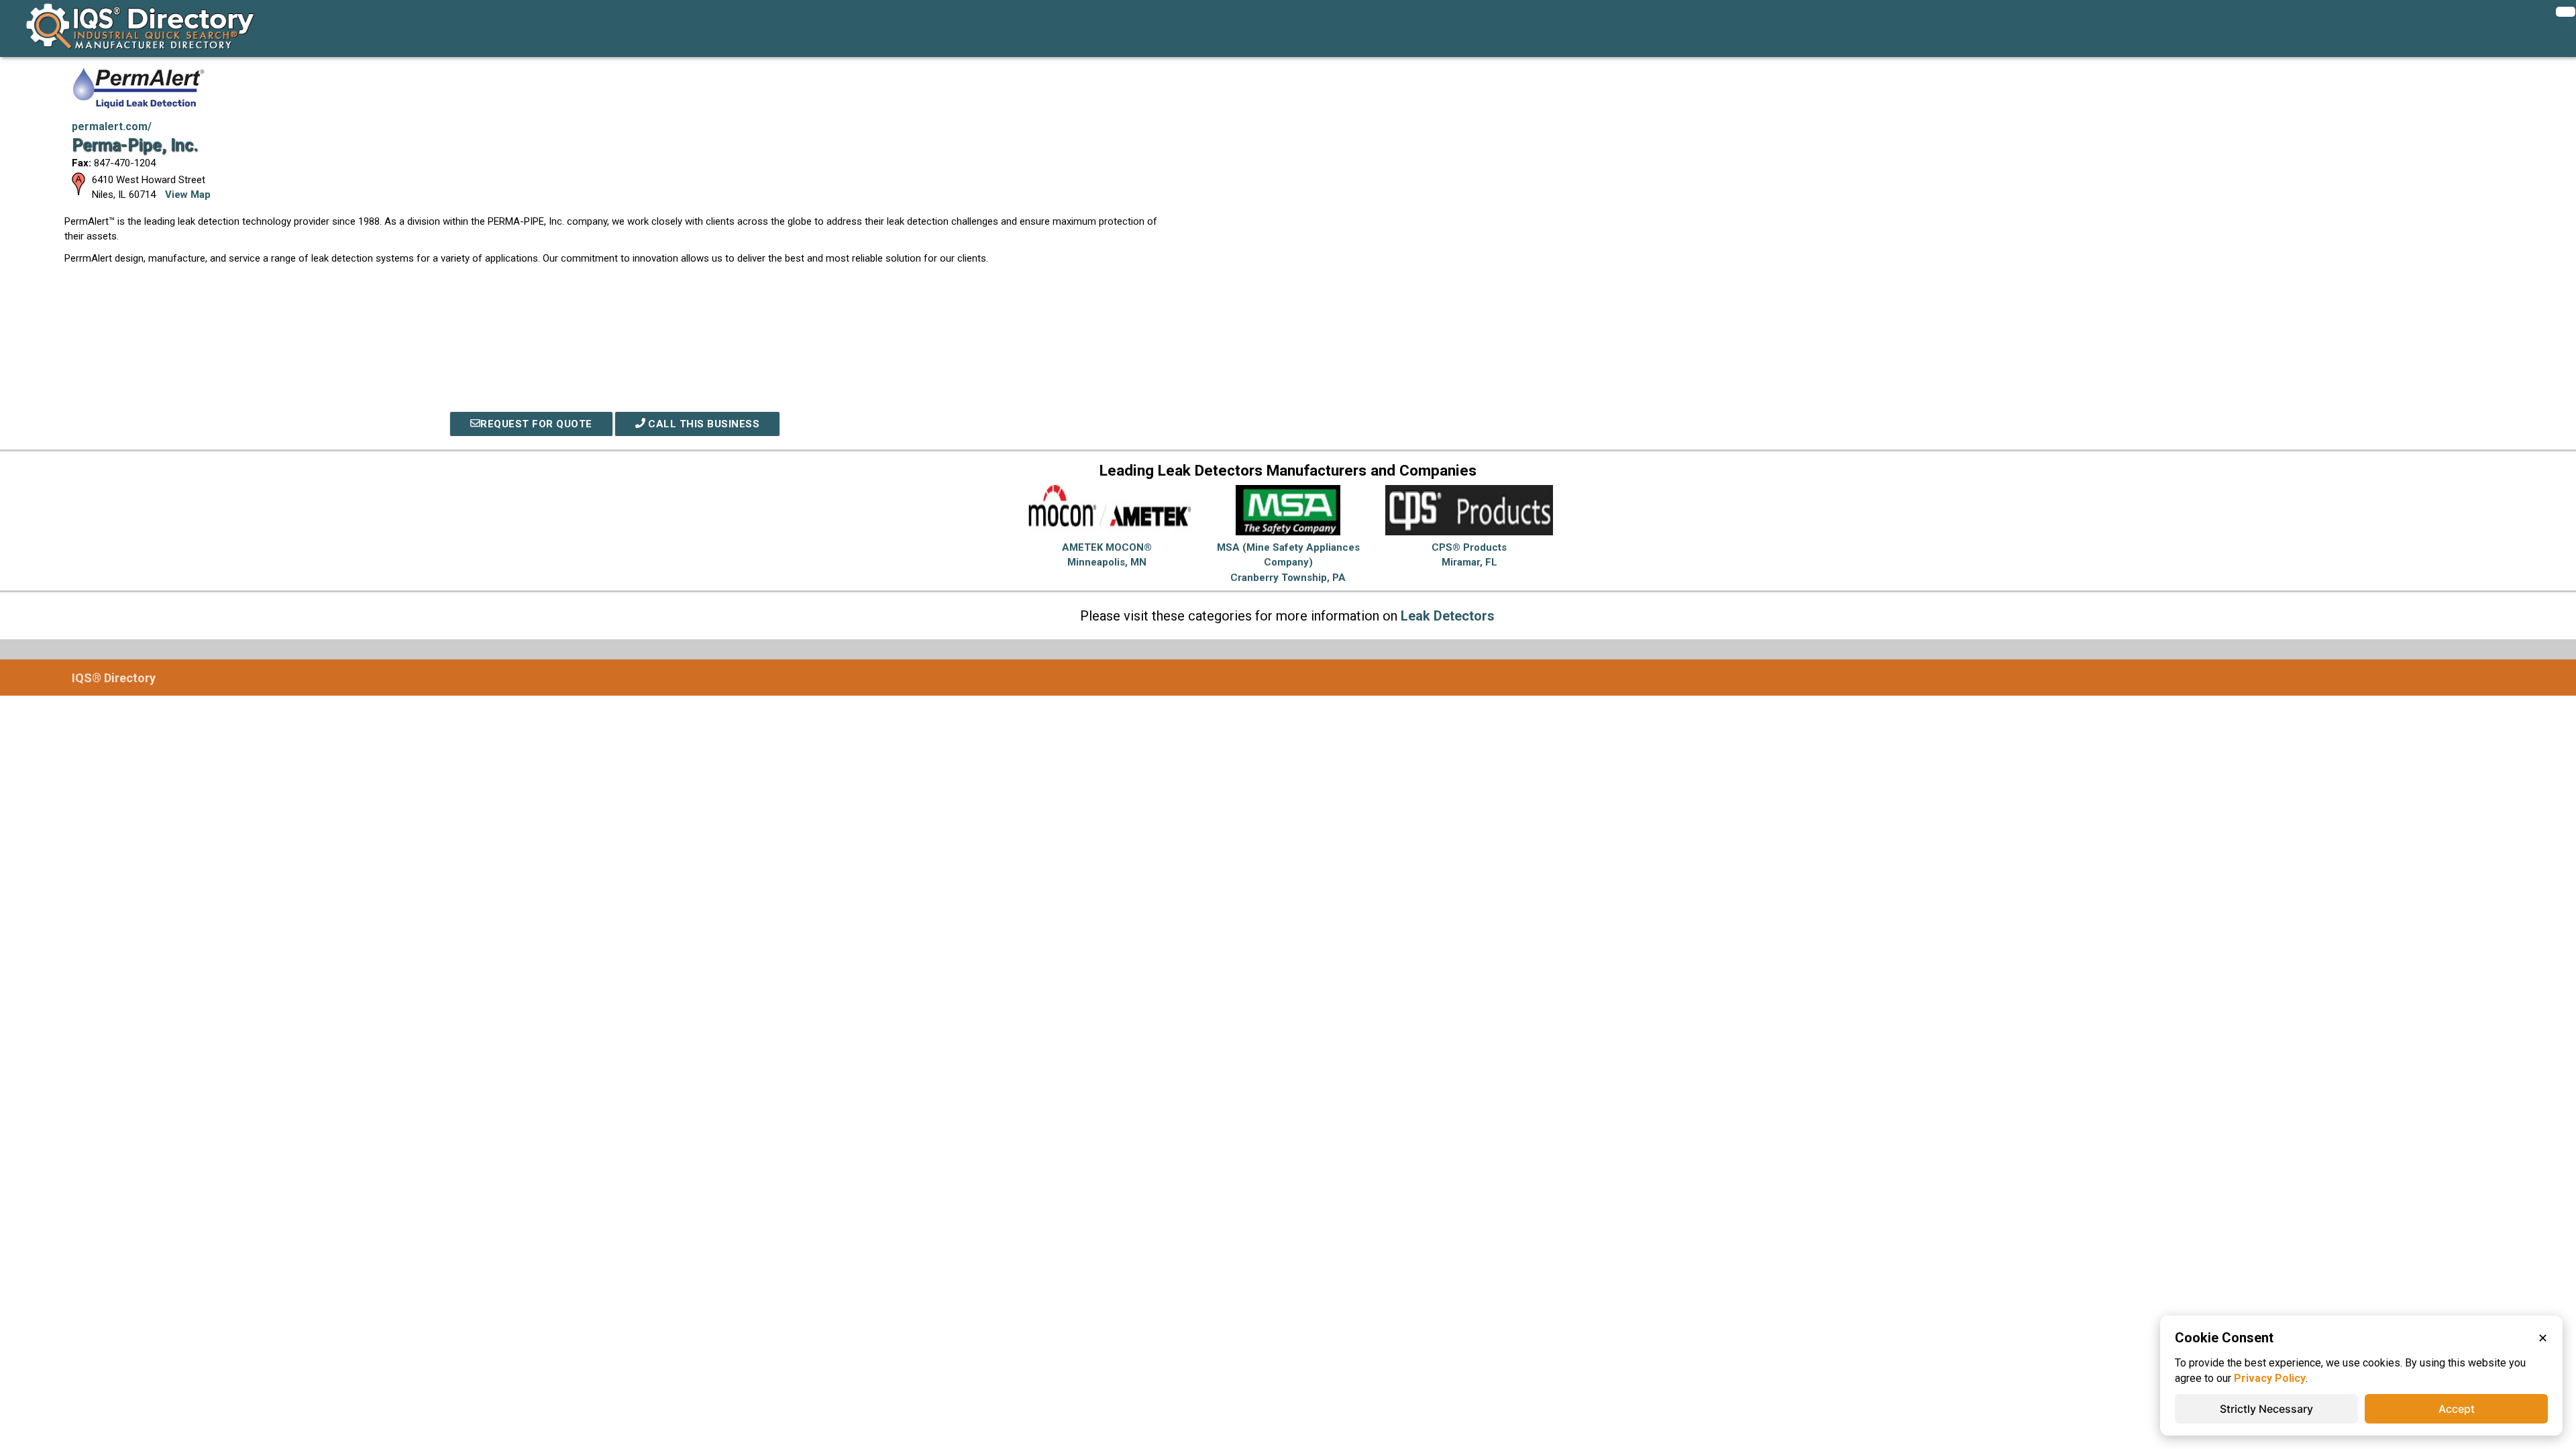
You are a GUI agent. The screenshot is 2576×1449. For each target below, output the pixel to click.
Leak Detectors (1448, 616)
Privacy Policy (2270, 1378)
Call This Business (703, 424)
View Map (188, 195)
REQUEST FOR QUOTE (536, 424)
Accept (2457, 1409)
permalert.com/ (112, 126)
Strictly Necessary (2266, 1409)
